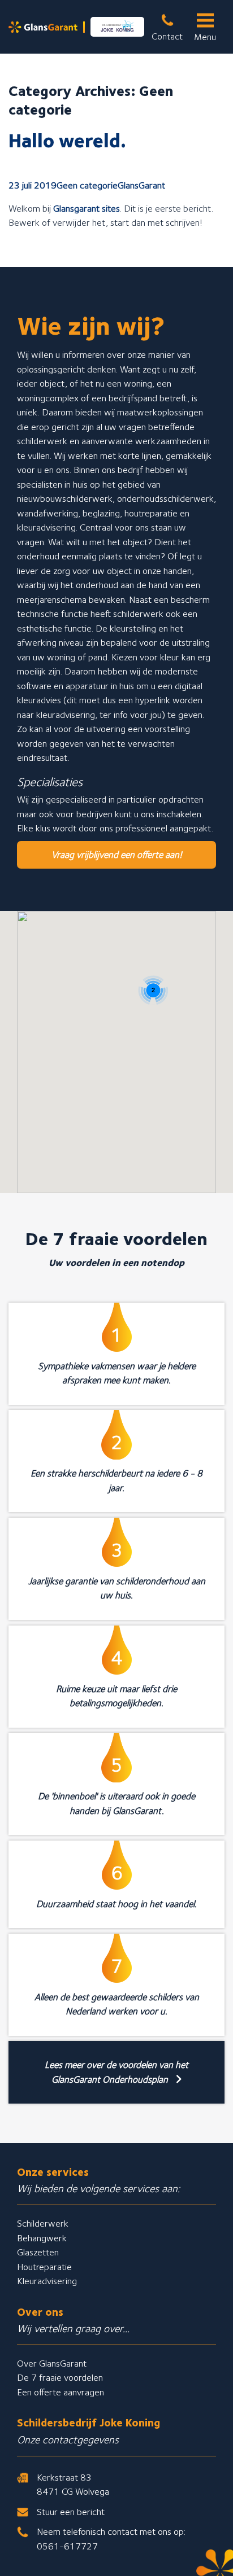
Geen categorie (87, 185)
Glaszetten (38, 2252)
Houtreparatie (44, 2267)
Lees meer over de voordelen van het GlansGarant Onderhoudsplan (116, 2072)
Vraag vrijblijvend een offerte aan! (117, 855)
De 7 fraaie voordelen (60, 2377)
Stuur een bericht (71, 2512)
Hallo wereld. (67, 140)
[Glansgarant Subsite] (76, 27)
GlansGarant (141, 185)
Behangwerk (42, 2238)
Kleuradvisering (47, 2281)
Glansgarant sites (87, 208)
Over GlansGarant (52, 2363)
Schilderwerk (43, 2223)
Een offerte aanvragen (61, 2392)
